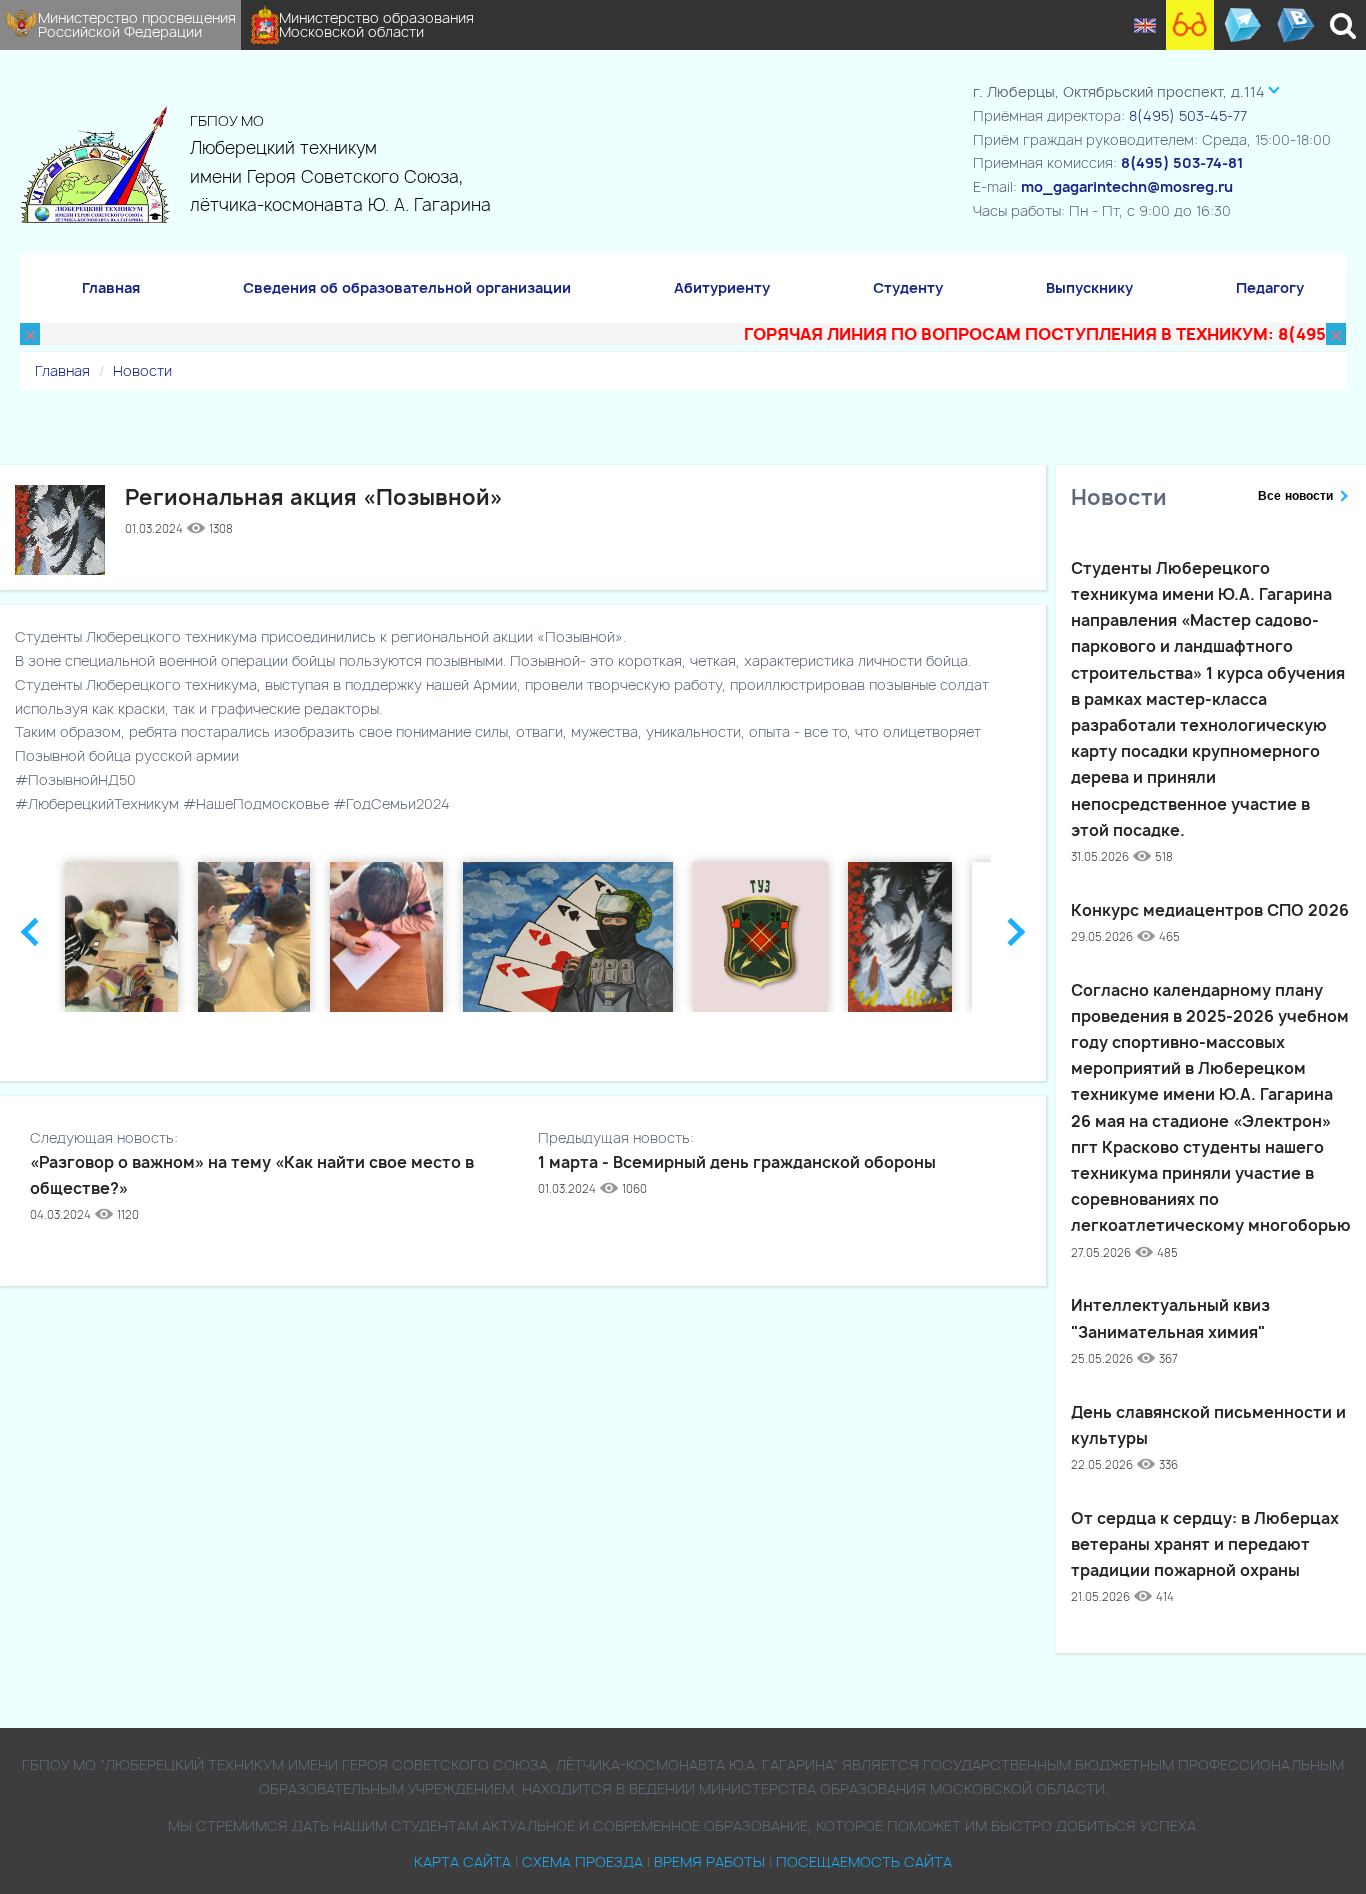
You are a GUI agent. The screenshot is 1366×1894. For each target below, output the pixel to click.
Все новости (1295, 496)
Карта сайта (462, 1861)
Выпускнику (1089, 287)
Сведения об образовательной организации (407, 287)
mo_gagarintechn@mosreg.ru (1127, 186)
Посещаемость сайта (864, 1861)
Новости (142, 370)
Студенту (908, 287)
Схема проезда (582, 1861)
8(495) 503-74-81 (1182, 162)
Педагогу (1270, 287)
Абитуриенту (722, 287)
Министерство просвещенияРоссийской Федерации (137, 24)
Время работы (709, 1861)
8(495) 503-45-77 (1188, 115)
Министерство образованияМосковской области (376, 24)
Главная (111, 287)
